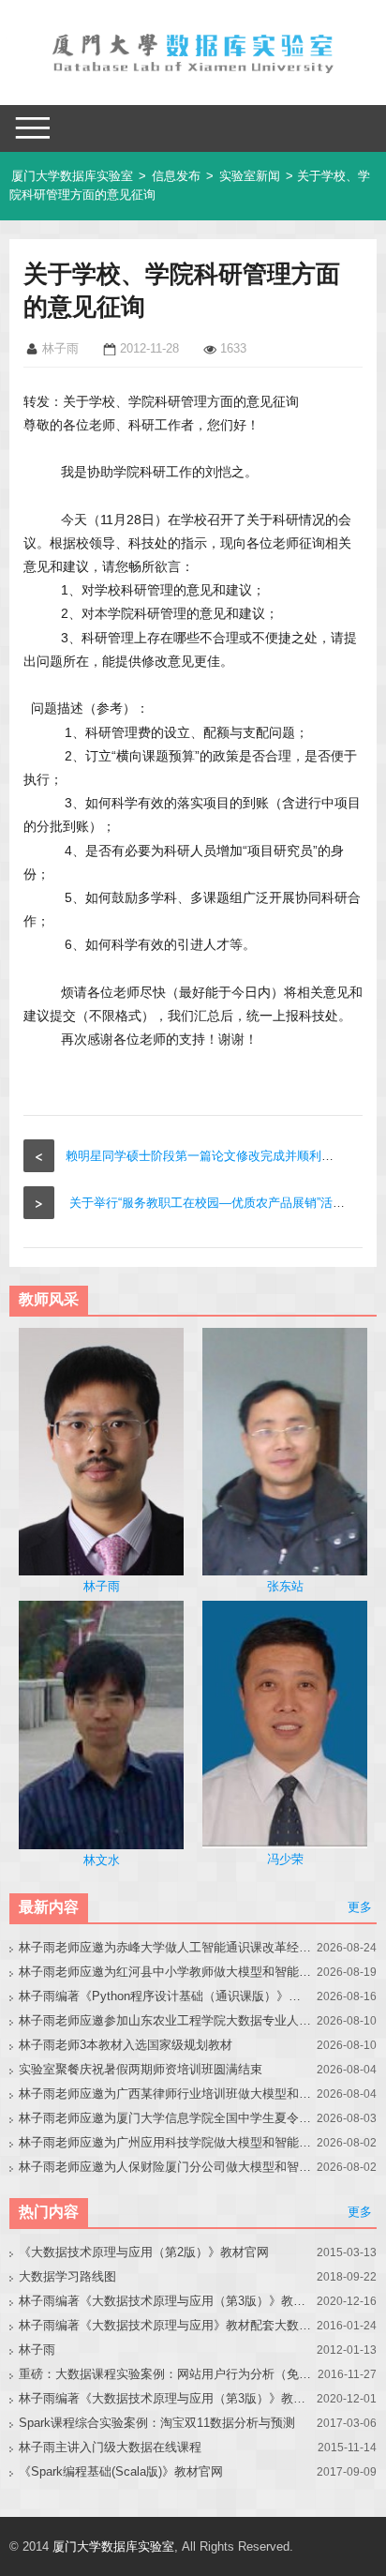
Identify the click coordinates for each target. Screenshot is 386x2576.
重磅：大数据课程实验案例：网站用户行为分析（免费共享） (165, 2374)
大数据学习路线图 (67, 2276)
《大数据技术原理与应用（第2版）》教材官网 (144, 2252)
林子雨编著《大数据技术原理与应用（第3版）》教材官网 (165, 2301)
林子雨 (37, 2350)
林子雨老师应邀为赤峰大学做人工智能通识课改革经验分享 (165, 1947)
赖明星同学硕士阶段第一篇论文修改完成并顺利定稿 (206, 1156)
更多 (360, 1907)
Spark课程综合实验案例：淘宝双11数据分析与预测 (157, 2423)
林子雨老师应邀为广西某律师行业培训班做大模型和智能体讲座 (165, 2094)
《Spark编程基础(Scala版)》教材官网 (121, 2471)
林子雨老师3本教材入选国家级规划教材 (126, 2045)
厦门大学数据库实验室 (72, 176)
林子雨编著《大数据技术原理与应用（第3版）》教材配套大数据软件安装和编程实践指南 (165, 2398)
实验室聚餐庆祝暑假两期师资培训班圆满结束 (141, 2069)
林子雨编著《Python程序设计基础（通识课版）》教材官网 (165, 1996)
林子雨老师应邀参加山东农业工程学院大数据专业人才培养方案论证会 (165, 2020)
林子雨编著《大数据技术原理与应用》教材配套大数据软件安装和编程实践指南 (165, 2325)
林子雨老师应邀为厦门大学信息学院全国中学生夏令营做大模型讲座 (165, 2118)
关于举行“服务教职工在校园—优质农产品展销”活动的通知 (225, 1203)
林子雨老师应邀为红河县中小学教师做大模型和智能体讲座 (165, 1972)
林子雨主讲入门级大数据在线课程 (110, 2447)
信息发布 (176, 176)
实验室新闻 (250, 176)
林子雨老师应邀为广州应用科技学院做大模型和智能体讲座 (165, 2142)
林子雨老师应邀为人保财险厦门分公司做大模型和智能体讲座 (165, 2167)
